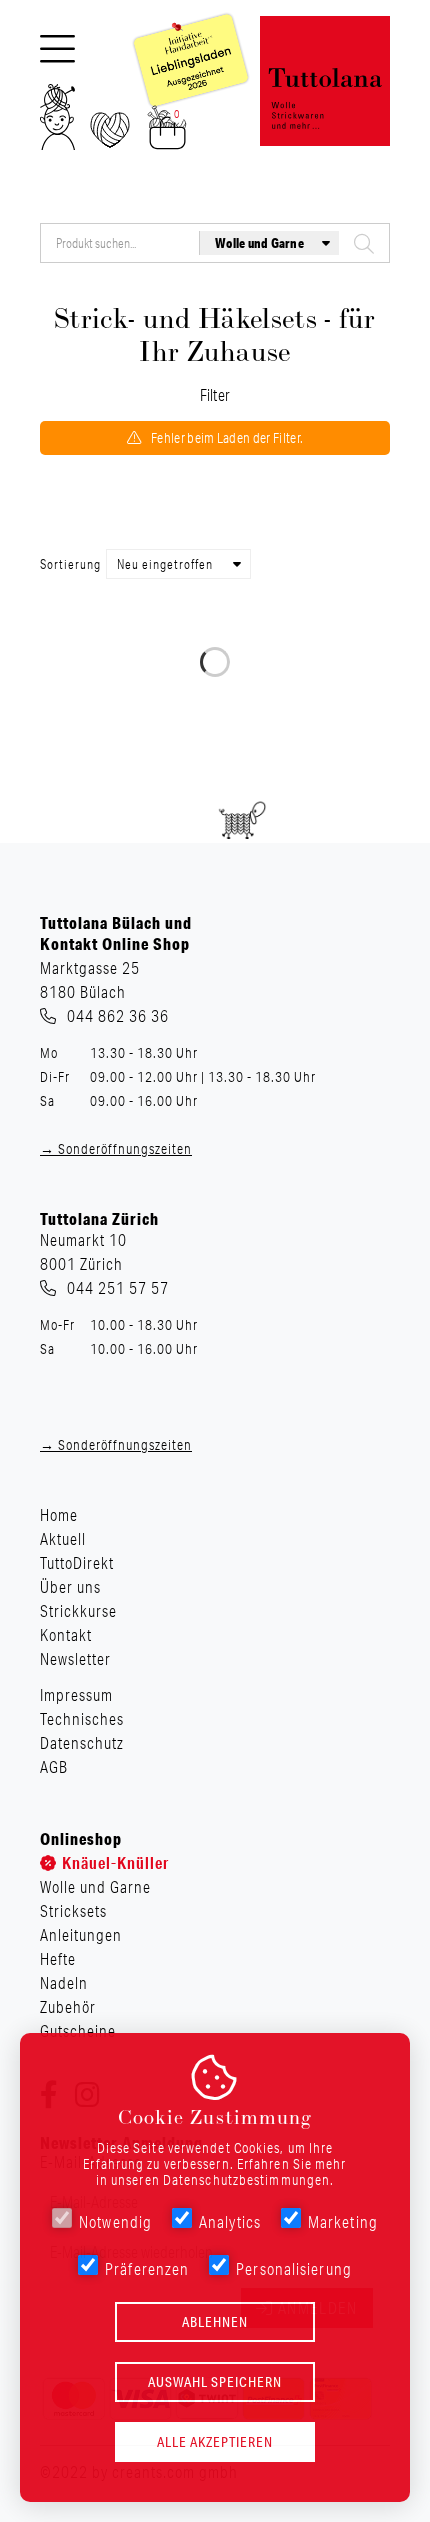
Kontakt (66, 1635)
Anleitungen (81, 1935)
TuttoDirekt (77, 1563)
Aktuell (63, 1539)
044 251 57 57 (118, 1288)
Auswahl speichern (215, 2382)
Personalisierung (294, 2269)
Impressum (76, 1695)
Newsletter (75, 1659)
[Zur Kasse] (167, 133)
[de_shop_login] (57, 123)
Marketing (343, 2222)
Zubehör (68, 2007)
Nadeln (64, 1983)
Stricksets (73, 1911)
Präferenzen (147, 2269)
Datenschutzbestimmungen (246, 2180)
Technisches (82, 1719)
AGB (54, 1767)
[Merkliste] (110, 136)
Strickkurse (78, 1611)
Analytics (230, 2222)
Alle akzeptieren (215, 2442)
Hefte (58, 1959)
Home (59, 1515)
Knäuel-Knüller (115, 1862)
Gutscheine (78, 2031)
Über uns (70, 1587)
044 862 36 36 (118, 1016)
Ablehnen (215, 2322)
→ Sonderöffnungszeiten (116, 1149)
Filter (215, 395)
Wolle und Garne (95, 1887)
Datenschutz (82, 1743)
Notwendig (115, 2222)
